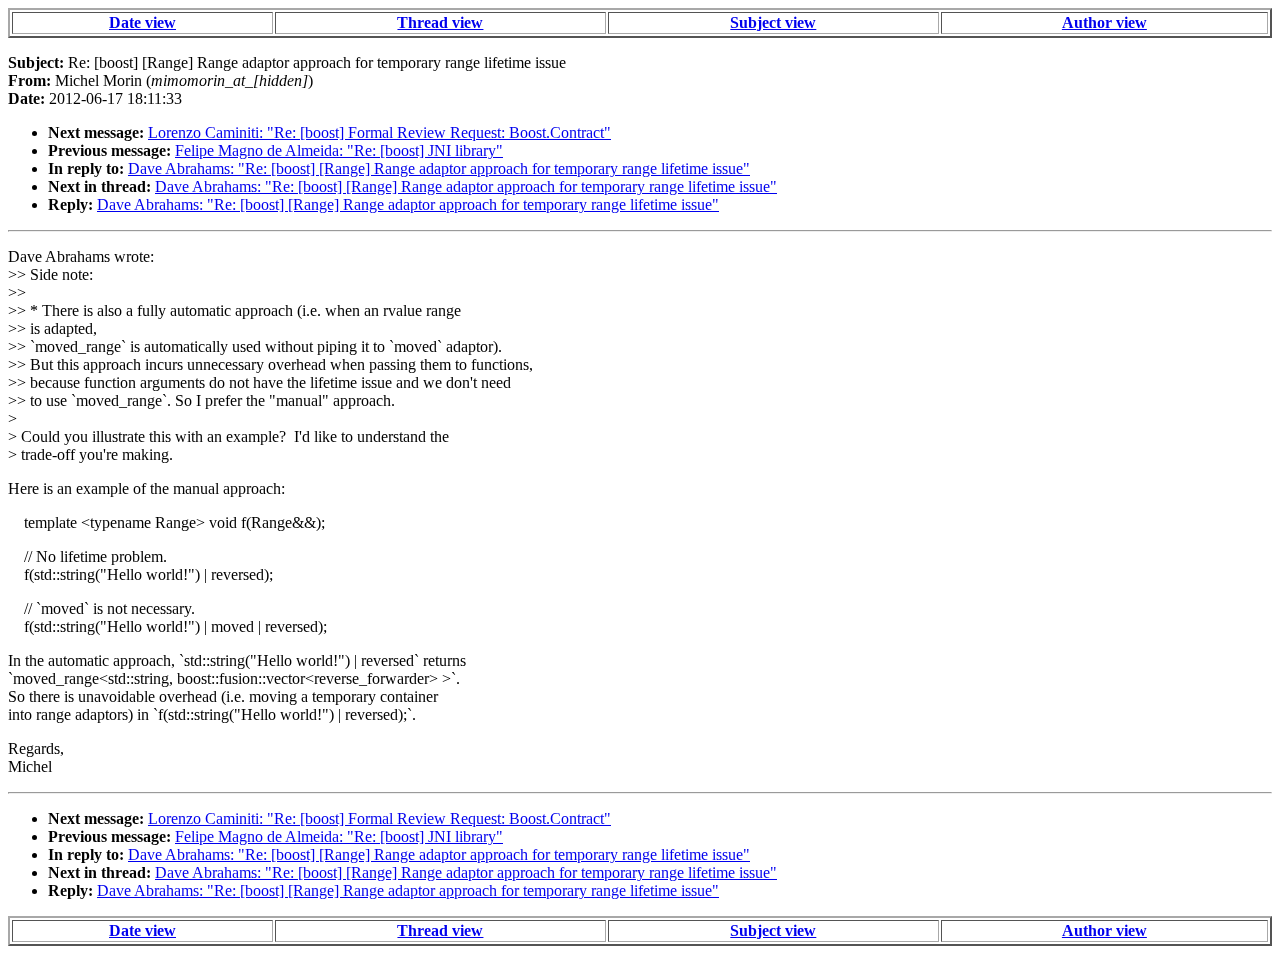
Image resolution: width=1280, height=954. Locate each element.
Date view (142, 22)
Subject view (773, 22)
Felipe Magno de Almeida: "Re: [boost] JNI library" (339, 150)
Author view (1104, 22)
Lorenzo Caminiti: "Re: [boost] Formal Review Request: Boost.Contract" (379, 132)
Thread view (440, 22)
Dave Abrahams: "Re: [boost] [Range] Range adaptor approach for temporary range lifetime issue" (439, 168)
